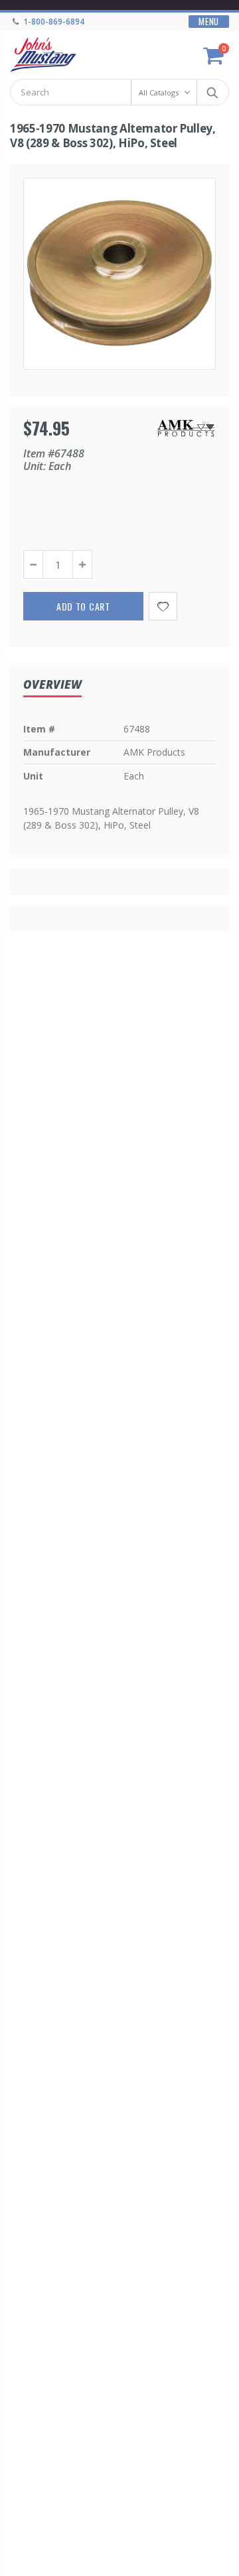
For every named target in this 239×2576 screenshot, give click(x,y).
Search (212, 92)
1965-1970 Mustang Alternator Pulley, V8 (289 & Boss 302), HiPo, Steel (113, 136)
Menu (209, 22)
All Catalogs (159, 92)
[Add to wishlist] (163, 606)
